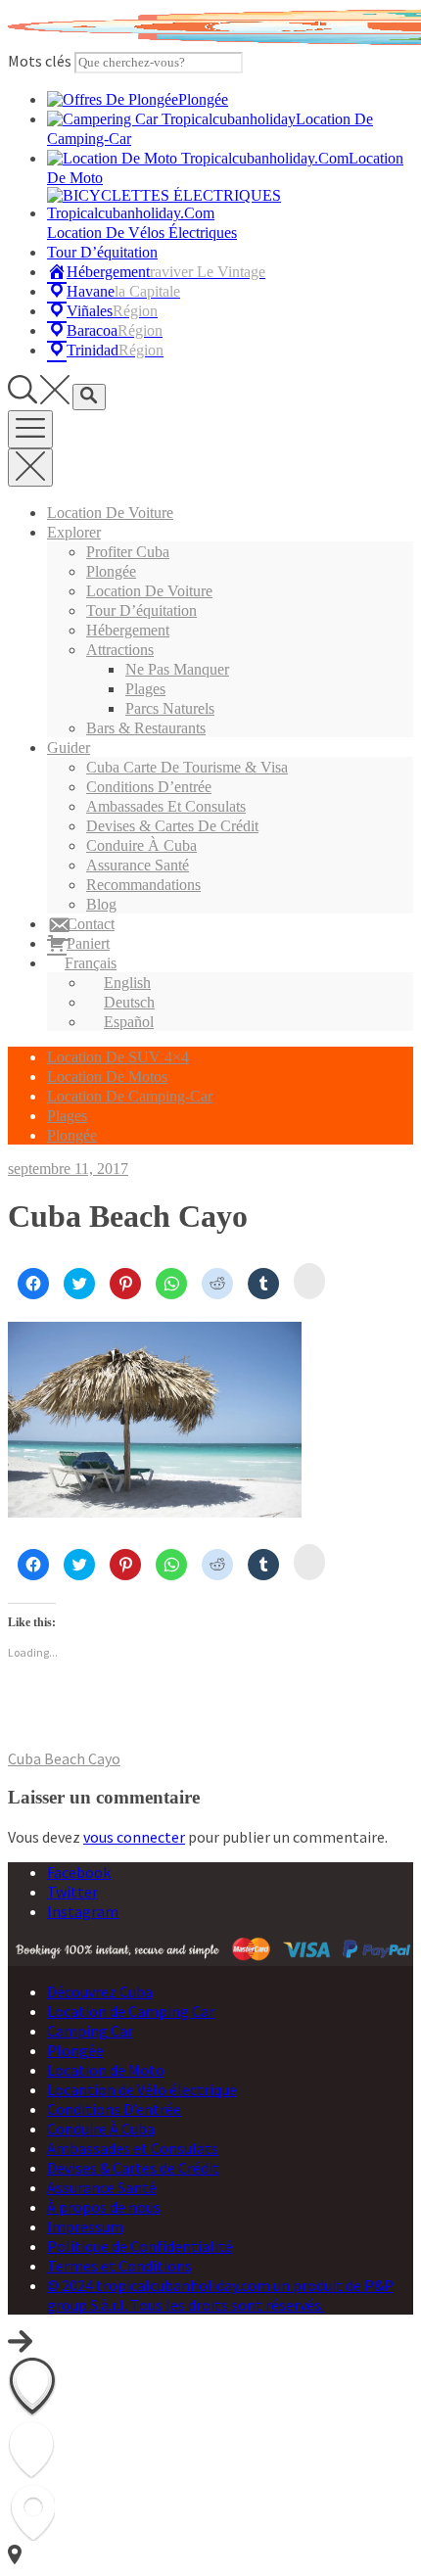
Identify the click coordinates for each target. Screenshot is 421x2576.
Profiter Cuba (128, 552)
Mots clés (40, 61)
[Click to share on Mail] (309, 1281)
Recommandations (143, 885)
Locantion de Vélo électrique (142, 2089)
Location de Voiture (110, 513)
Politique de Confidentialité (140, 2246)
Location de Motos (107, 1077)
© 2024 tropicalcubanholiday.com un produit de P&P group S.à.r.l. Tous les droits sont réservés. (220, 2295)
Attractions (120, 650)
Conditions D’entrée (149, 787)
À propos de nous (104, 2207)
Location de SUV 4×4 (118, 1057)
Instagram (83, 1911)
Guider (69, 748)
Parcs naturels (170, 708)
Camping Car (90, 2031)
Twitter (72, 1892)
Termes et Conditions (119, 2266)
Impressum (85, 2226)
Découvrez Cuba (100, 1991)
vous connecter (134, 1837)
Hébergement (128, 630)
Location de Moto (106, 2070)
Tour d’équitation (141, 610)
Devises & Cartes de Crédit (172, 826)
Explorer (74, 532)
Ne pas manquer (177, 669)
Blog (101, 904)
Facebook (79, 1872)
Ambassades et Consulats (166, 806)
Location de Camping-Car (130, 1096)
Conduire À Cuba (141, 845)
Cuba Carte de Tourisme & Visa (187, 767)
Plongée (111, 571)
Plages (145, 689)
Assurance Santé (138, 865)
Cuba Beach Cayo (64, 1758)
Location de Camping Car (131, 2011)
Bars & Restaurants (146, 728)
